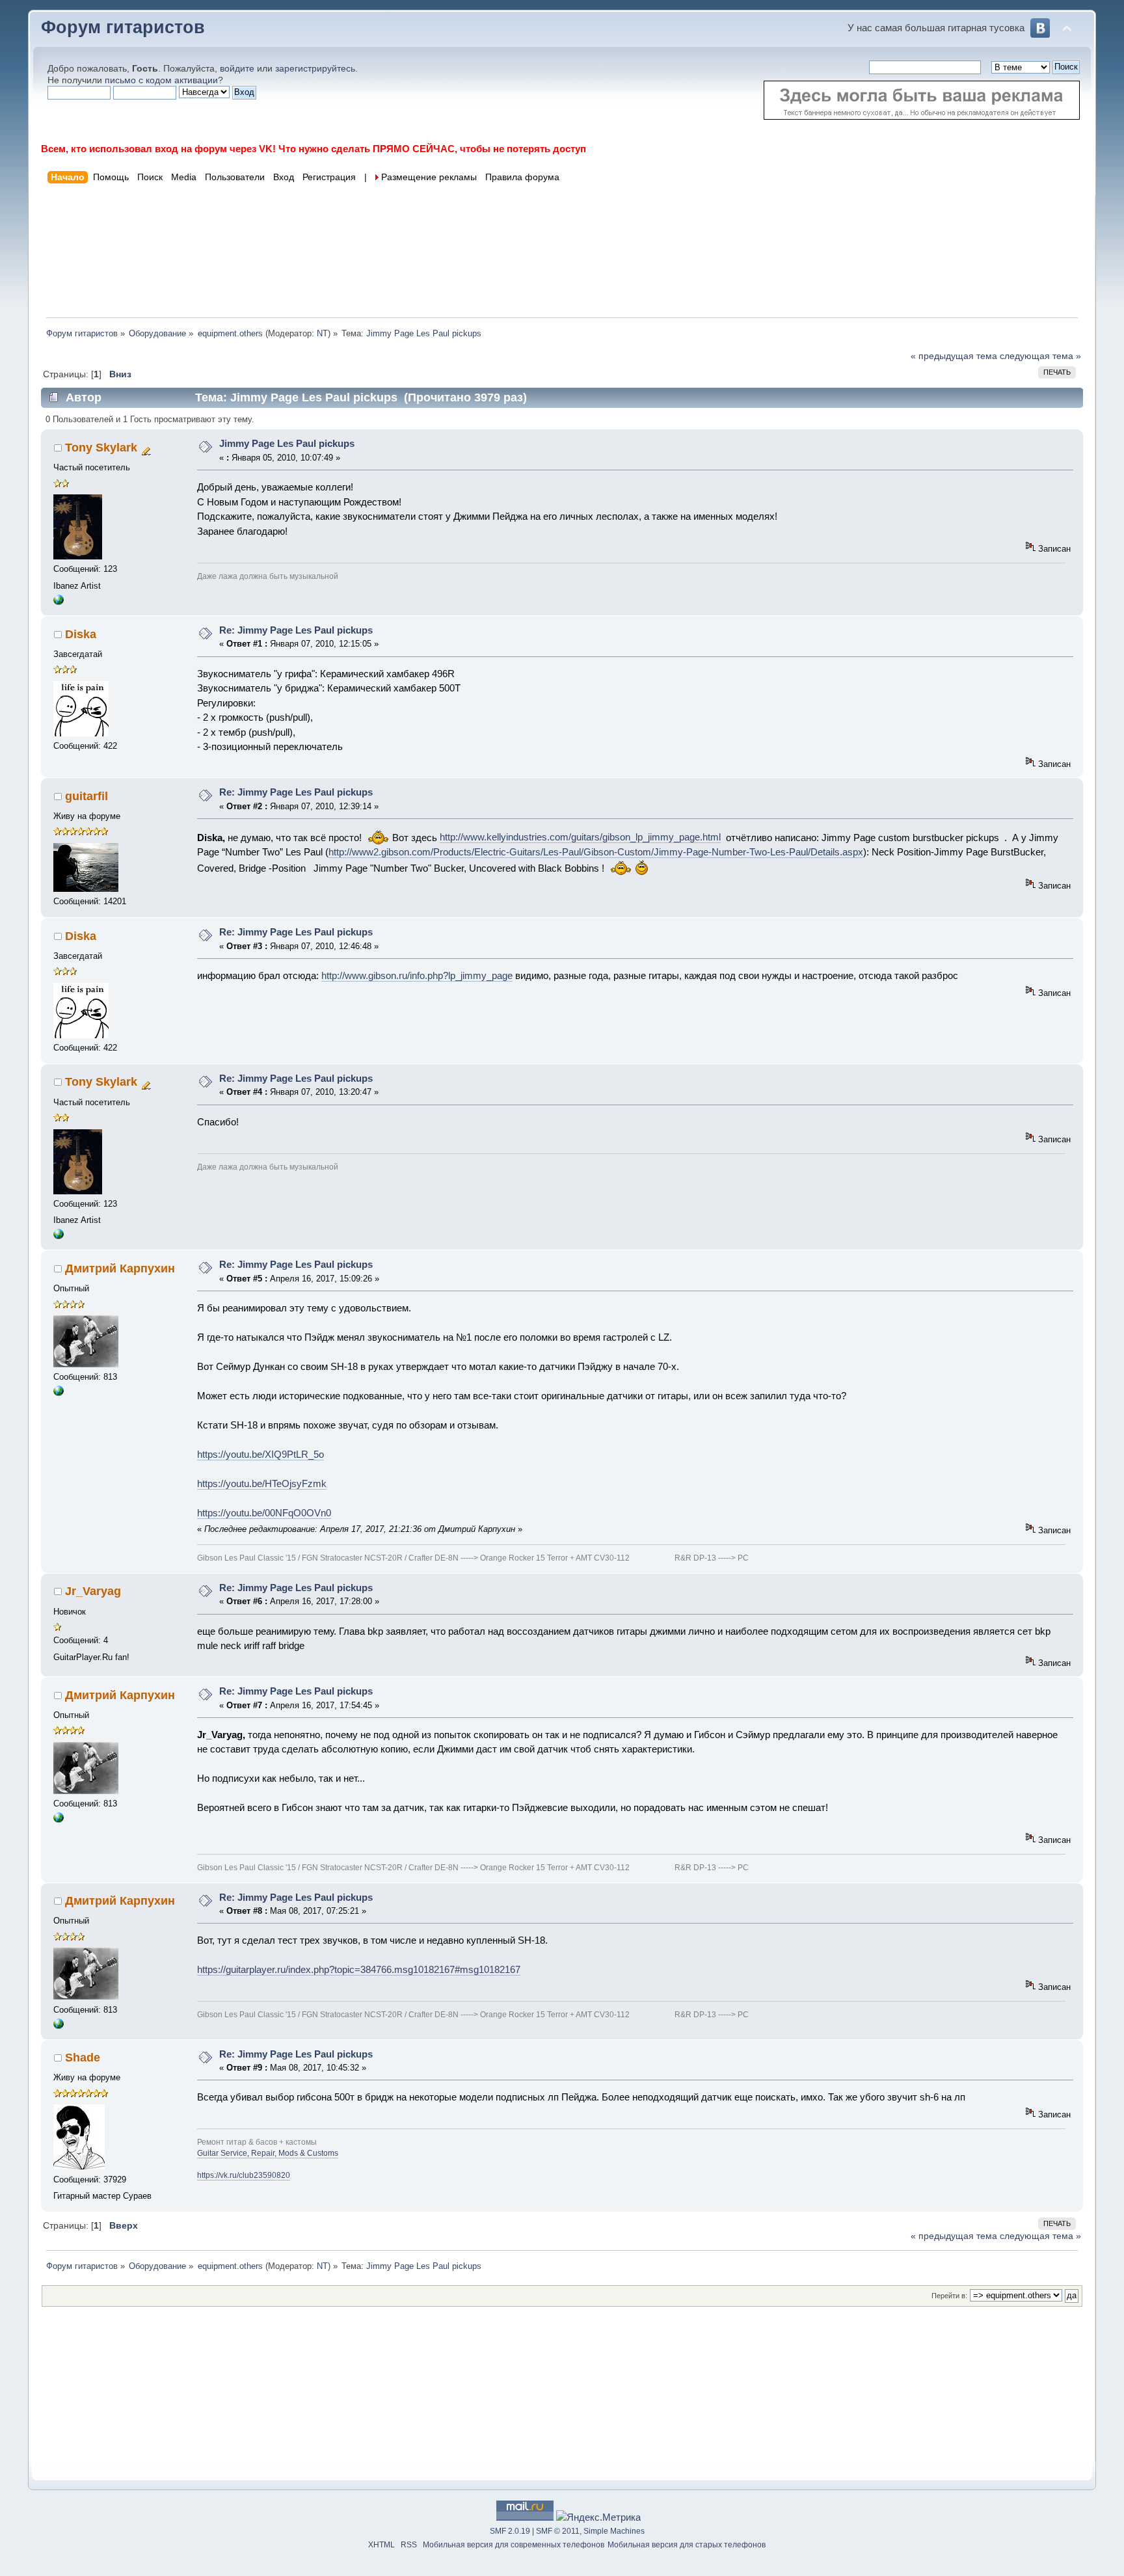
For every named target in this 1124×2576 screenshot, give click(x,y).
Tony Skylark (101, 448)
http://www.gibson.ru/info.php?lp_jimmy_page (417, 975)
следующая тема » (1040, 356)
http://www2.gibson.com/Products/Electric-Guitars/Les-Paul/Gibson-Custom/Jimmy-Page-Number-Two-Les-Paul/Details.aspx (596, 852)
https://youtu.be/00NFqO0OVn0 (264, 1513)
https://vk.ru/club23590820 (244, 2175)
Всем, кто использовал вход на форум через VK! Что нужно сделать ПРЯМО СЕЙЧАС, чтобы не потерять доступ (314, 149)
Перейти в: (949, 2296)
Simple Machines (614, 2531)
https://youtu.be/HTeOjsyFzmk (262, 1483)
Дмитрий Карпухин (120, 1268)
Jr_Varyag (93, 1591)
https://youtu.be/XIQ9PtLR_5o (261, 1454)
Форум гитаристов (123, 27)
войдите (237, 69)
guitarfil (87, 796)
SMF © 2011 (558, 2531)
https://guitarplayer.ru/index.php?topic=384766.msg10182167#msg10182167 (359, 1969)
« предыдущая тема (954, 356)
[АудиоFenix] (59, 1393)
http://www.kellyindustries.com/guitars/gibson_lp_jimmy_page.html (580, 837)
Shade (83, 2058)
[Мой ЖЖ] (59, 602)
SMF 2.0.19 (510, 2531)
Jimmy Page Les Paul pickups (287, 443)
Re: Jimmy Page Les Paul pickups (296, 630)
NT (322, 333)
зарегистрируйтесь (315, 69)
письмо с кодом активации (161, 80)
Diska (81, 634)
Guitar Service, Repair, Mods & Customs (268, 2153)
